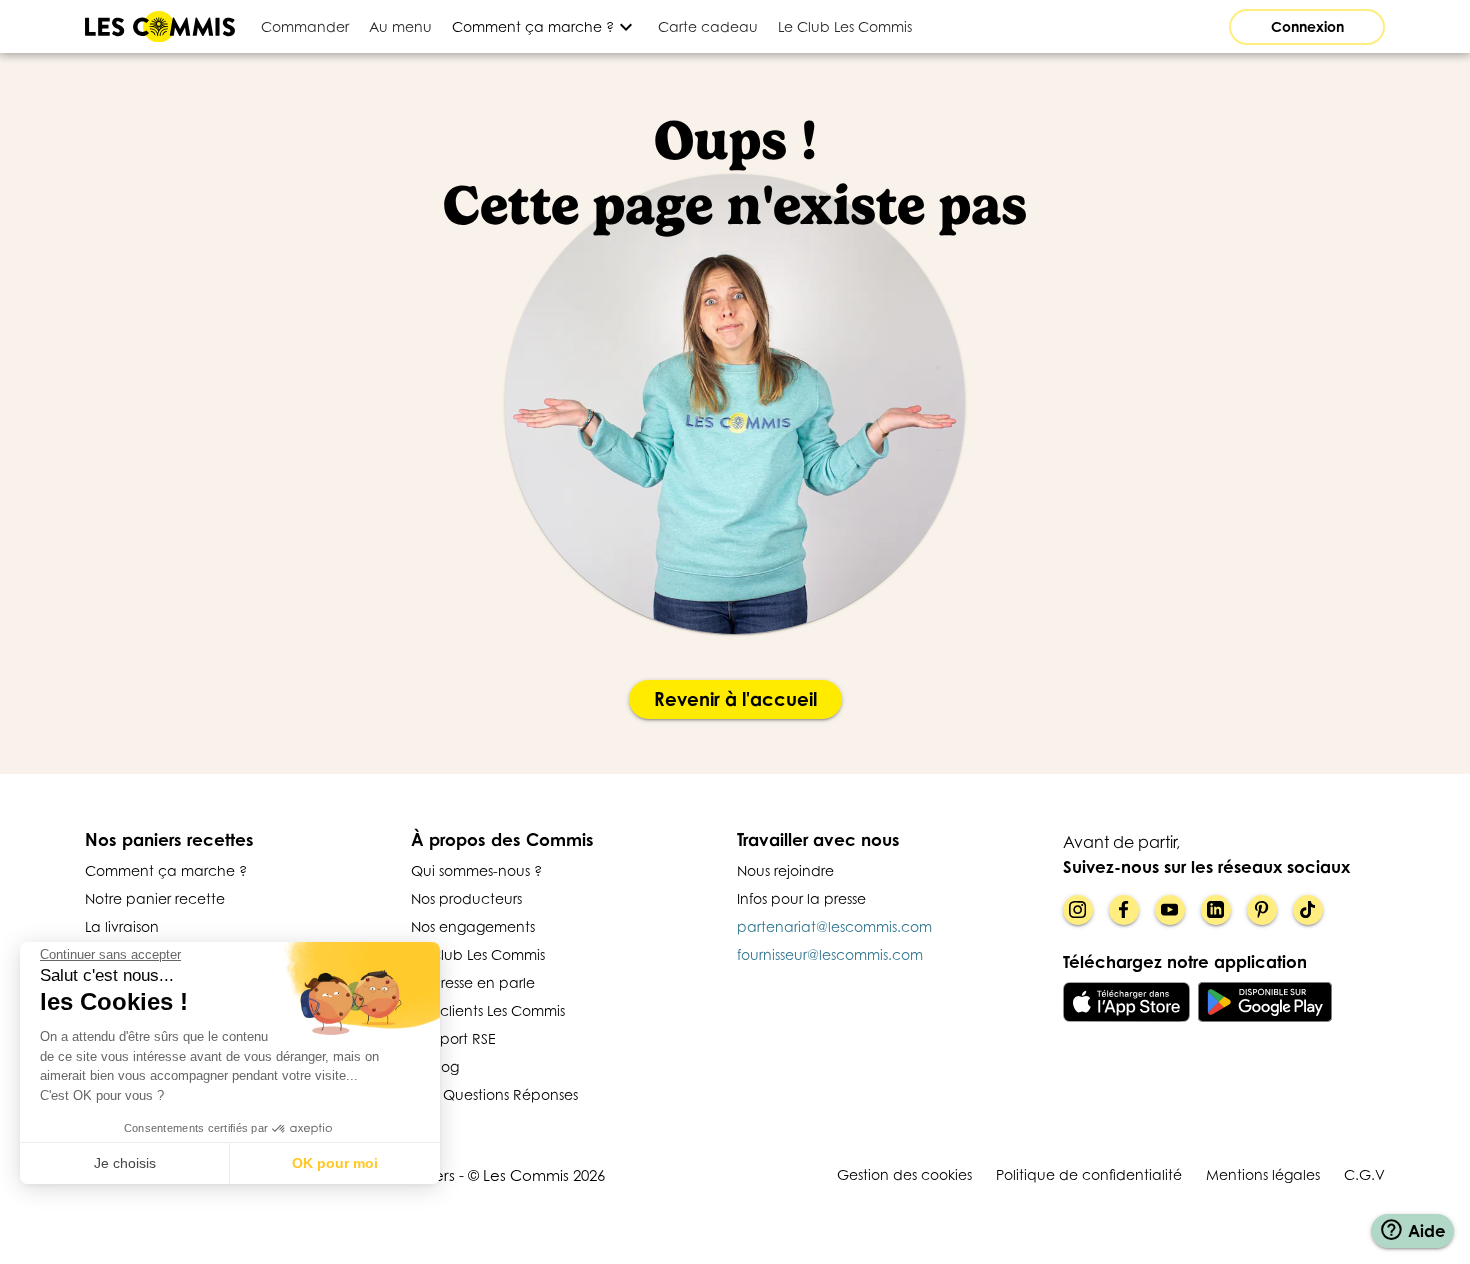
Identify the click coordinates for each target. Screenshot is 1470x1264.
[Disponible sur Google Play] (1265, 1002)
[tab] (305, 26)
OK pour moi (335, 1163)
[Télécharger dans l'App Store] (1126, 1002)
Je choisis (125, 1163)
